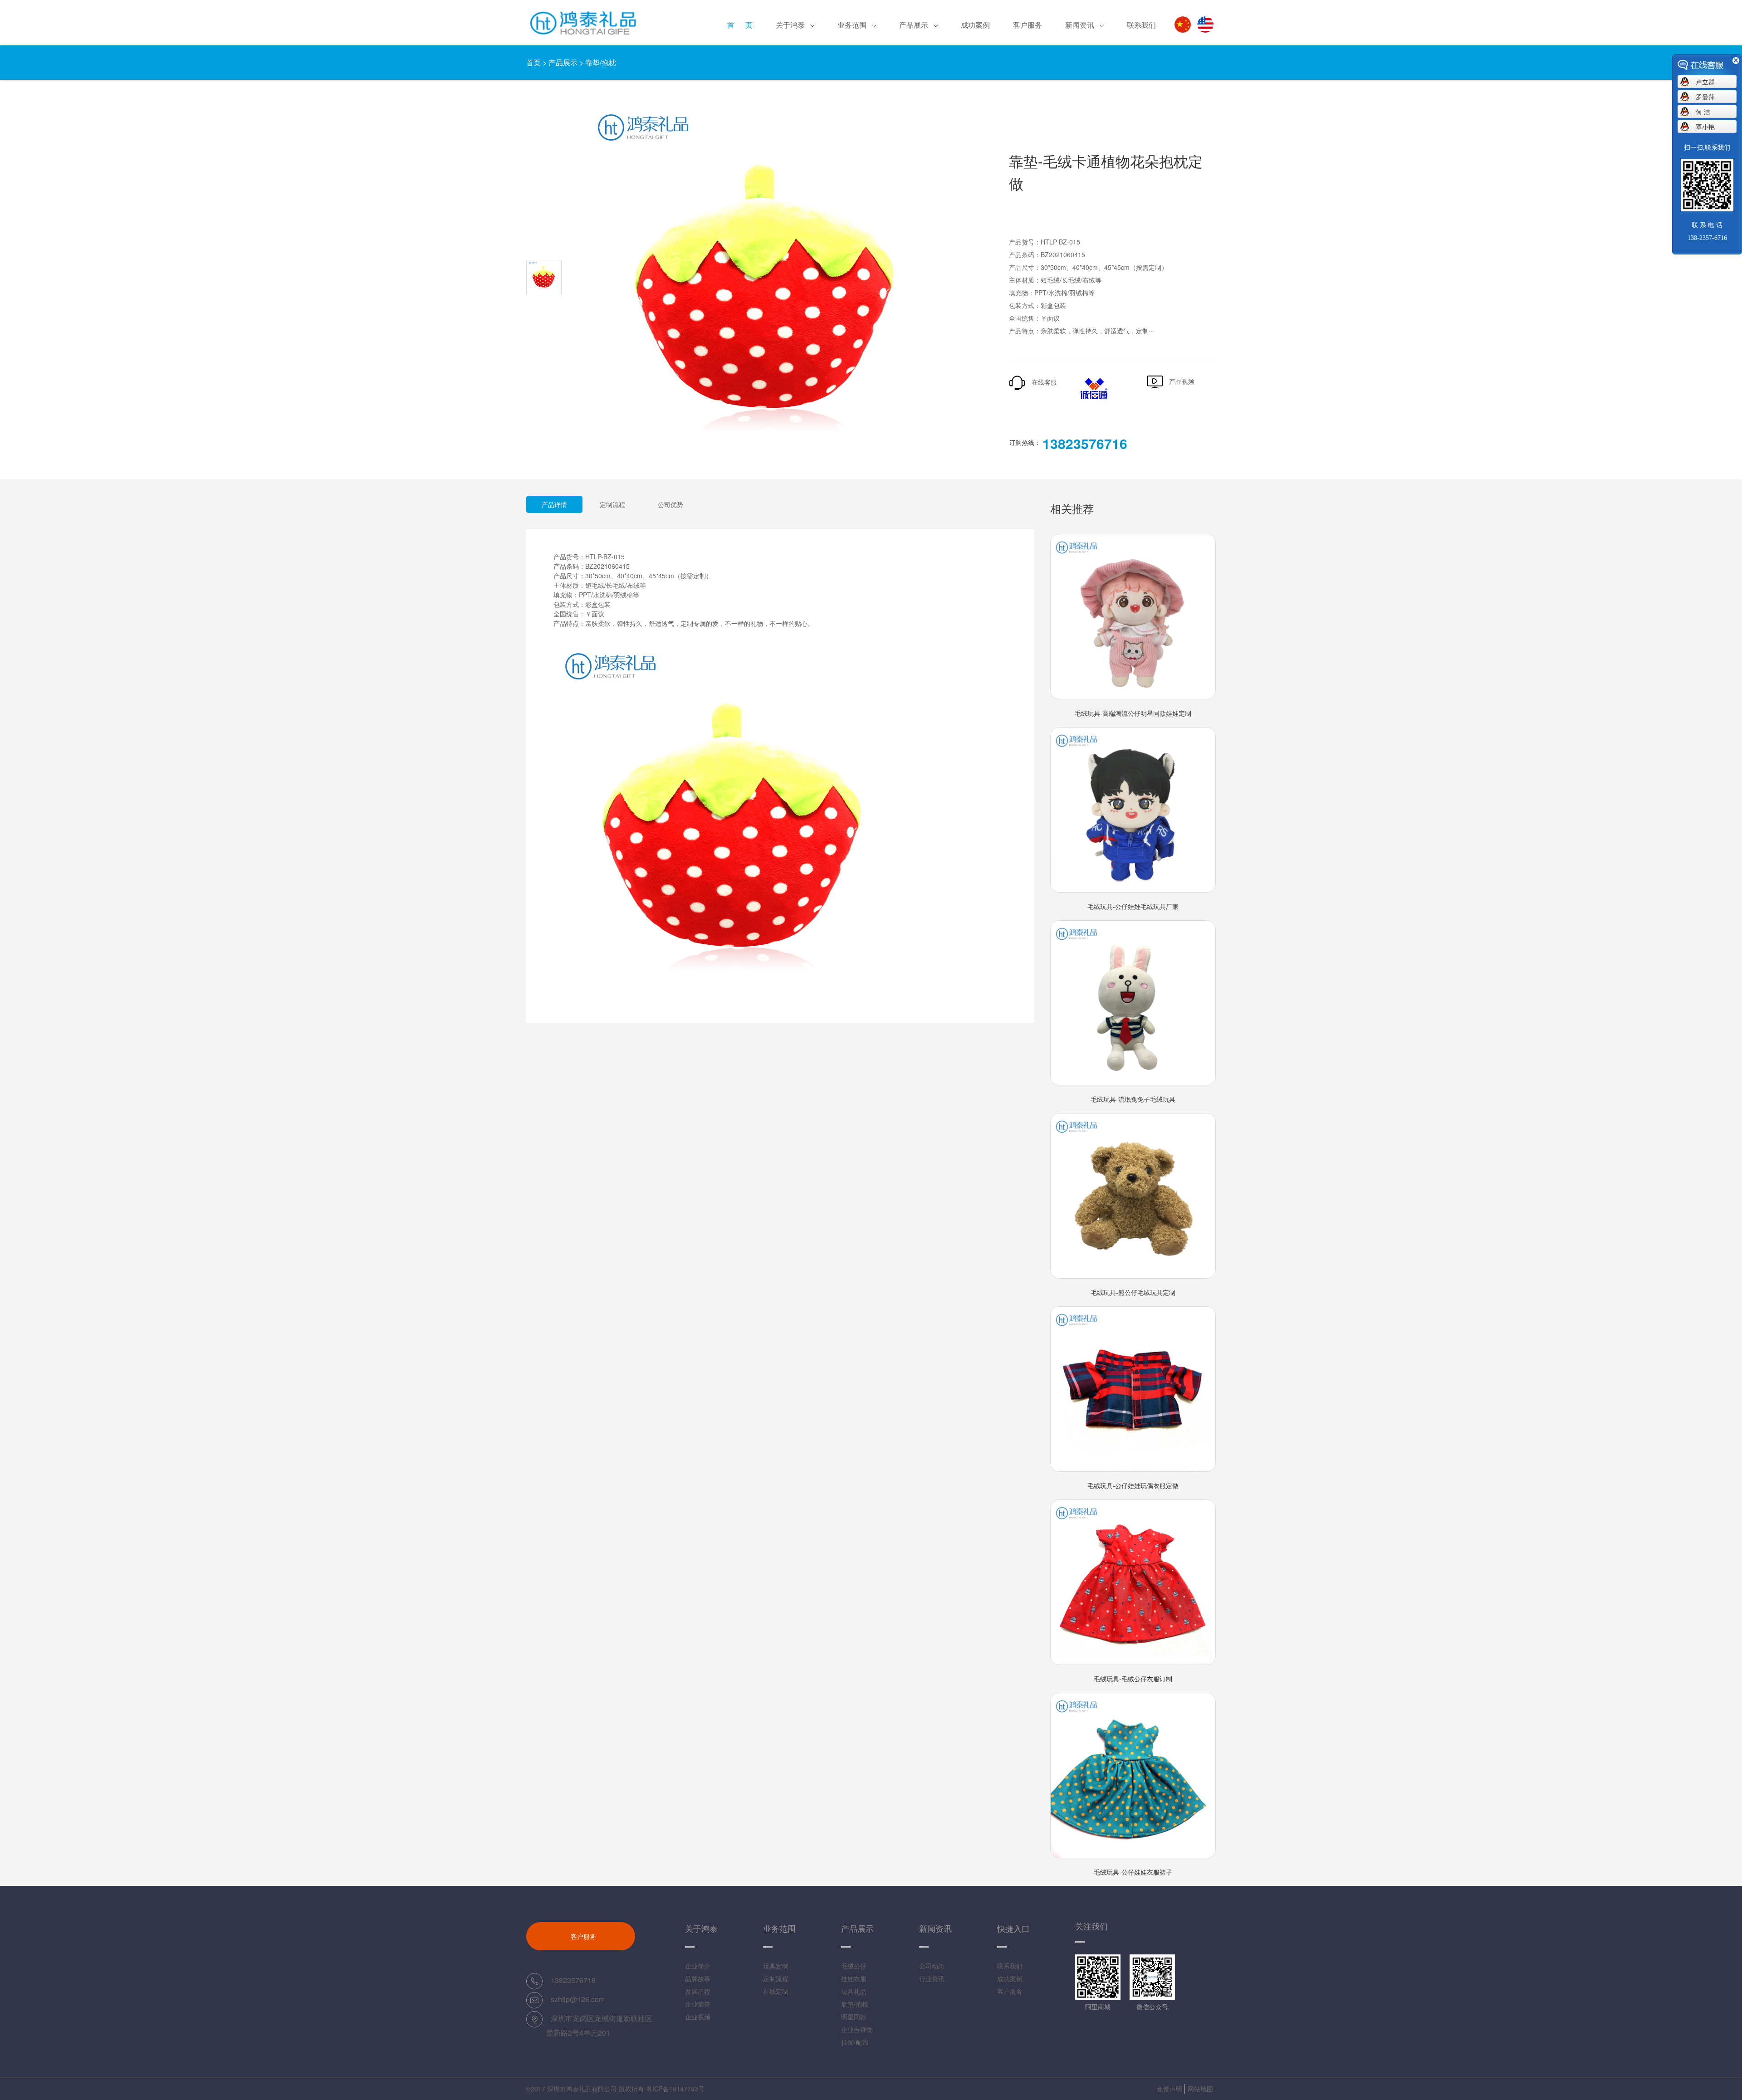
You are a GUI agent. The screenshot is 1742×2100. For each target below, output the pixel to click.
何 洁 (1703, 112)
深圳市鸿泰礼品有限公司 (582, 2089)
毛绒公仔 (854, 1966)
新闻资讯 (1080, 25)
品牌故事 (698, 1978)
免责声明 (1169, 2089)
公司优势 (670, 504)
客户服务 (1028, 25)
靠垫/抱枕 (601, 62)
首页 (533, 62)
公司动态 (932, 1966)
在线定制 (857, 93)
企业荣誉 (698, 2004)
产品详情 (554, 504)
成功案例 (975, 25)
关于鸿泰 (790, 25)
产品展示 (914, 25)
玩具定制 (776, 1966)
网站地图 (1200, 2089)
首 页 (740, 25)
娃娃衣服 (854, 1978)
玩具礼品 (919, 93)
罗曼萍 (1705, 97)
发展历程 (795, 93)
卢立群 (1705, 82)
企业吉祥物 (857, 2029)
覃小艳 (1705, 127)
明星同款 (854, 2017)
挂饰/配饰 (855, 2042)
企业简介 (698, 1966)
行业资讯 (932, 1978)
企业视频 (698, 2017)
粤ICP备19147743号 (675, 2089)
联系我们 (1141, 25)
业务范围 (852, 25)
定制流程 (612, 504)
